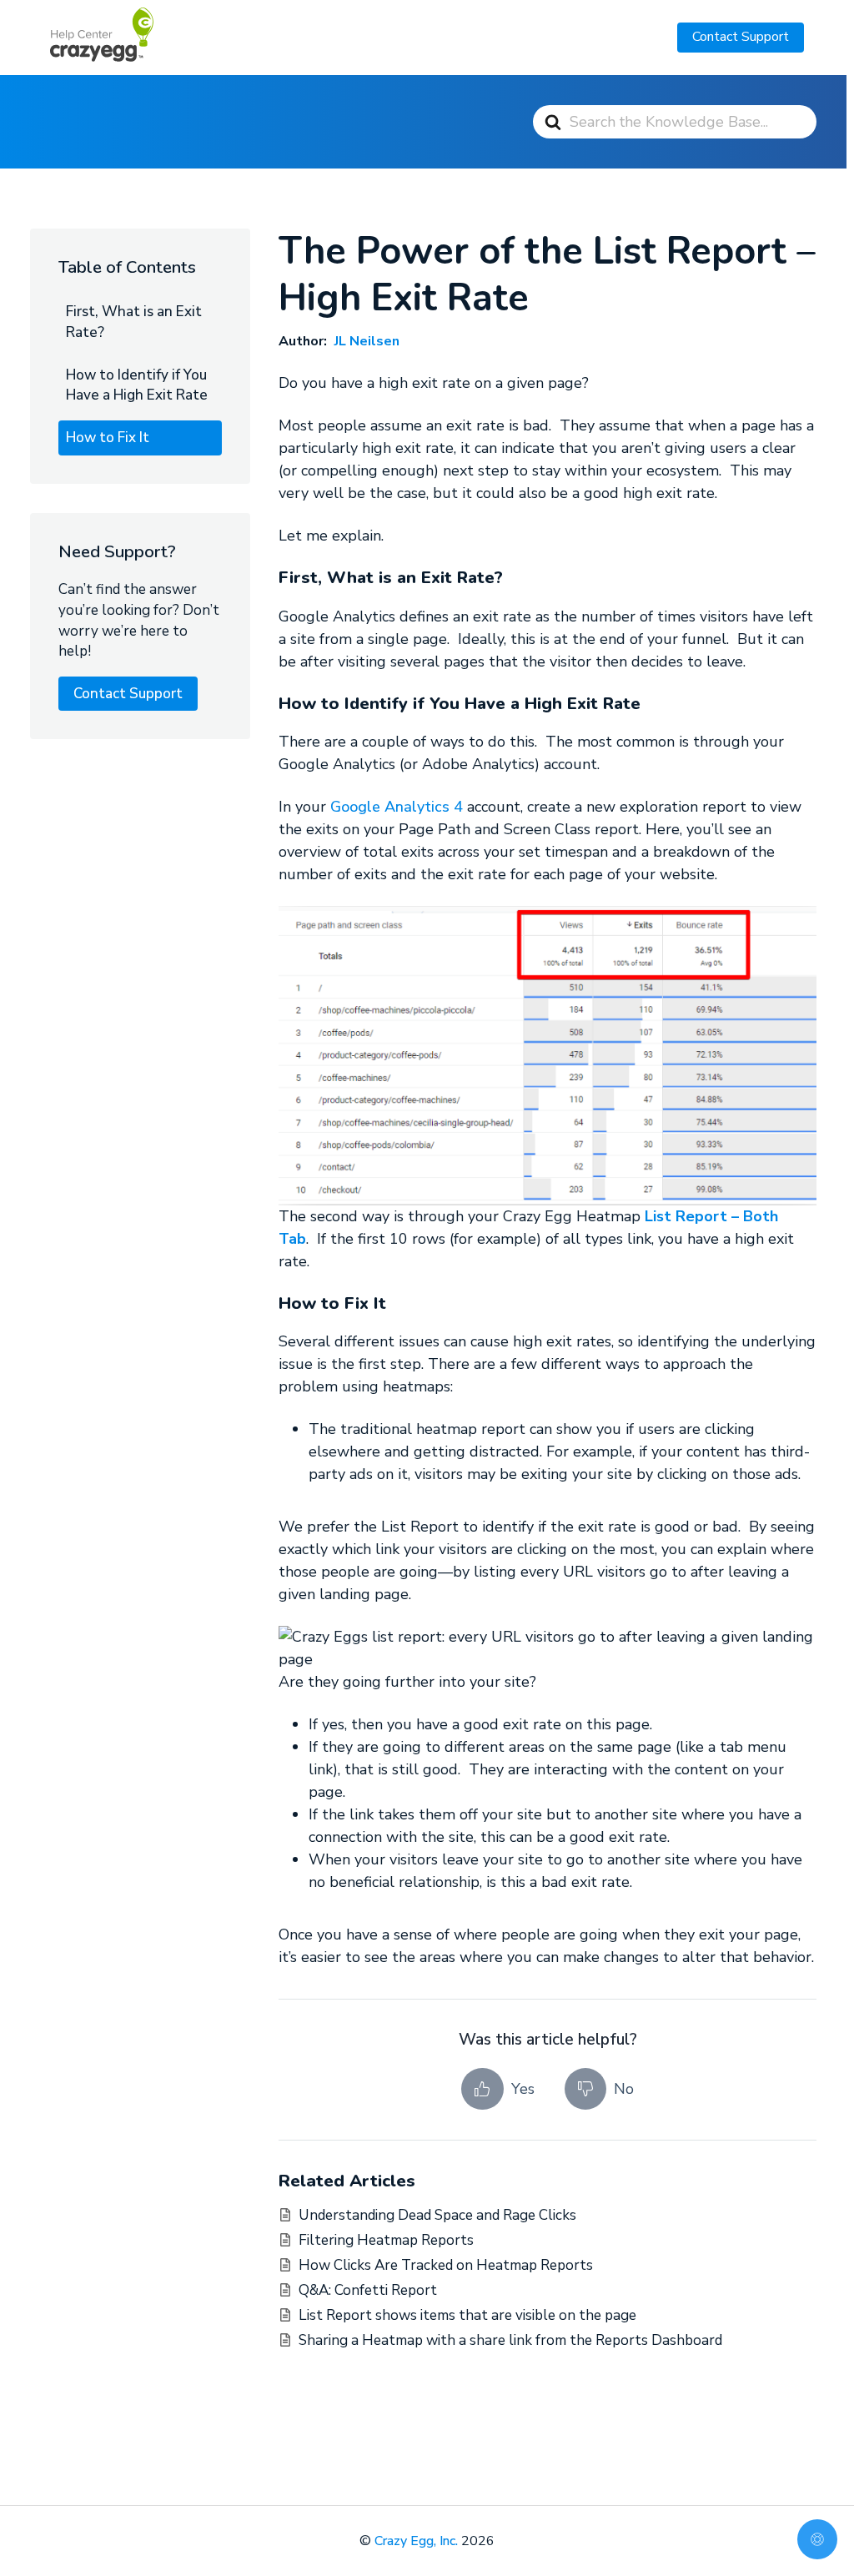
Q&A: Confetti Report (368, 2290)
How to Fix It (108, 438)
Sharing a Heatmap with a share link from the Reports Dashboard (510, 2340)
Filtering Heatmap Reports (386, 2240)
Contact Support (741, 37)
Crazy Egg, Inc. (416, 2541)
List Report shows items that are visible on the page (467, 2315)
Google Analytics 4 (397, 807)
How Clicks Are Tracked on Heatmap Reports (446, 2265)
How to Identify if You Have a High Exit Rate (137, 385)
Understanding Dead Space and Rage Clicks (437, 2215)
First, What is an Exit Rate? (134, 322)
